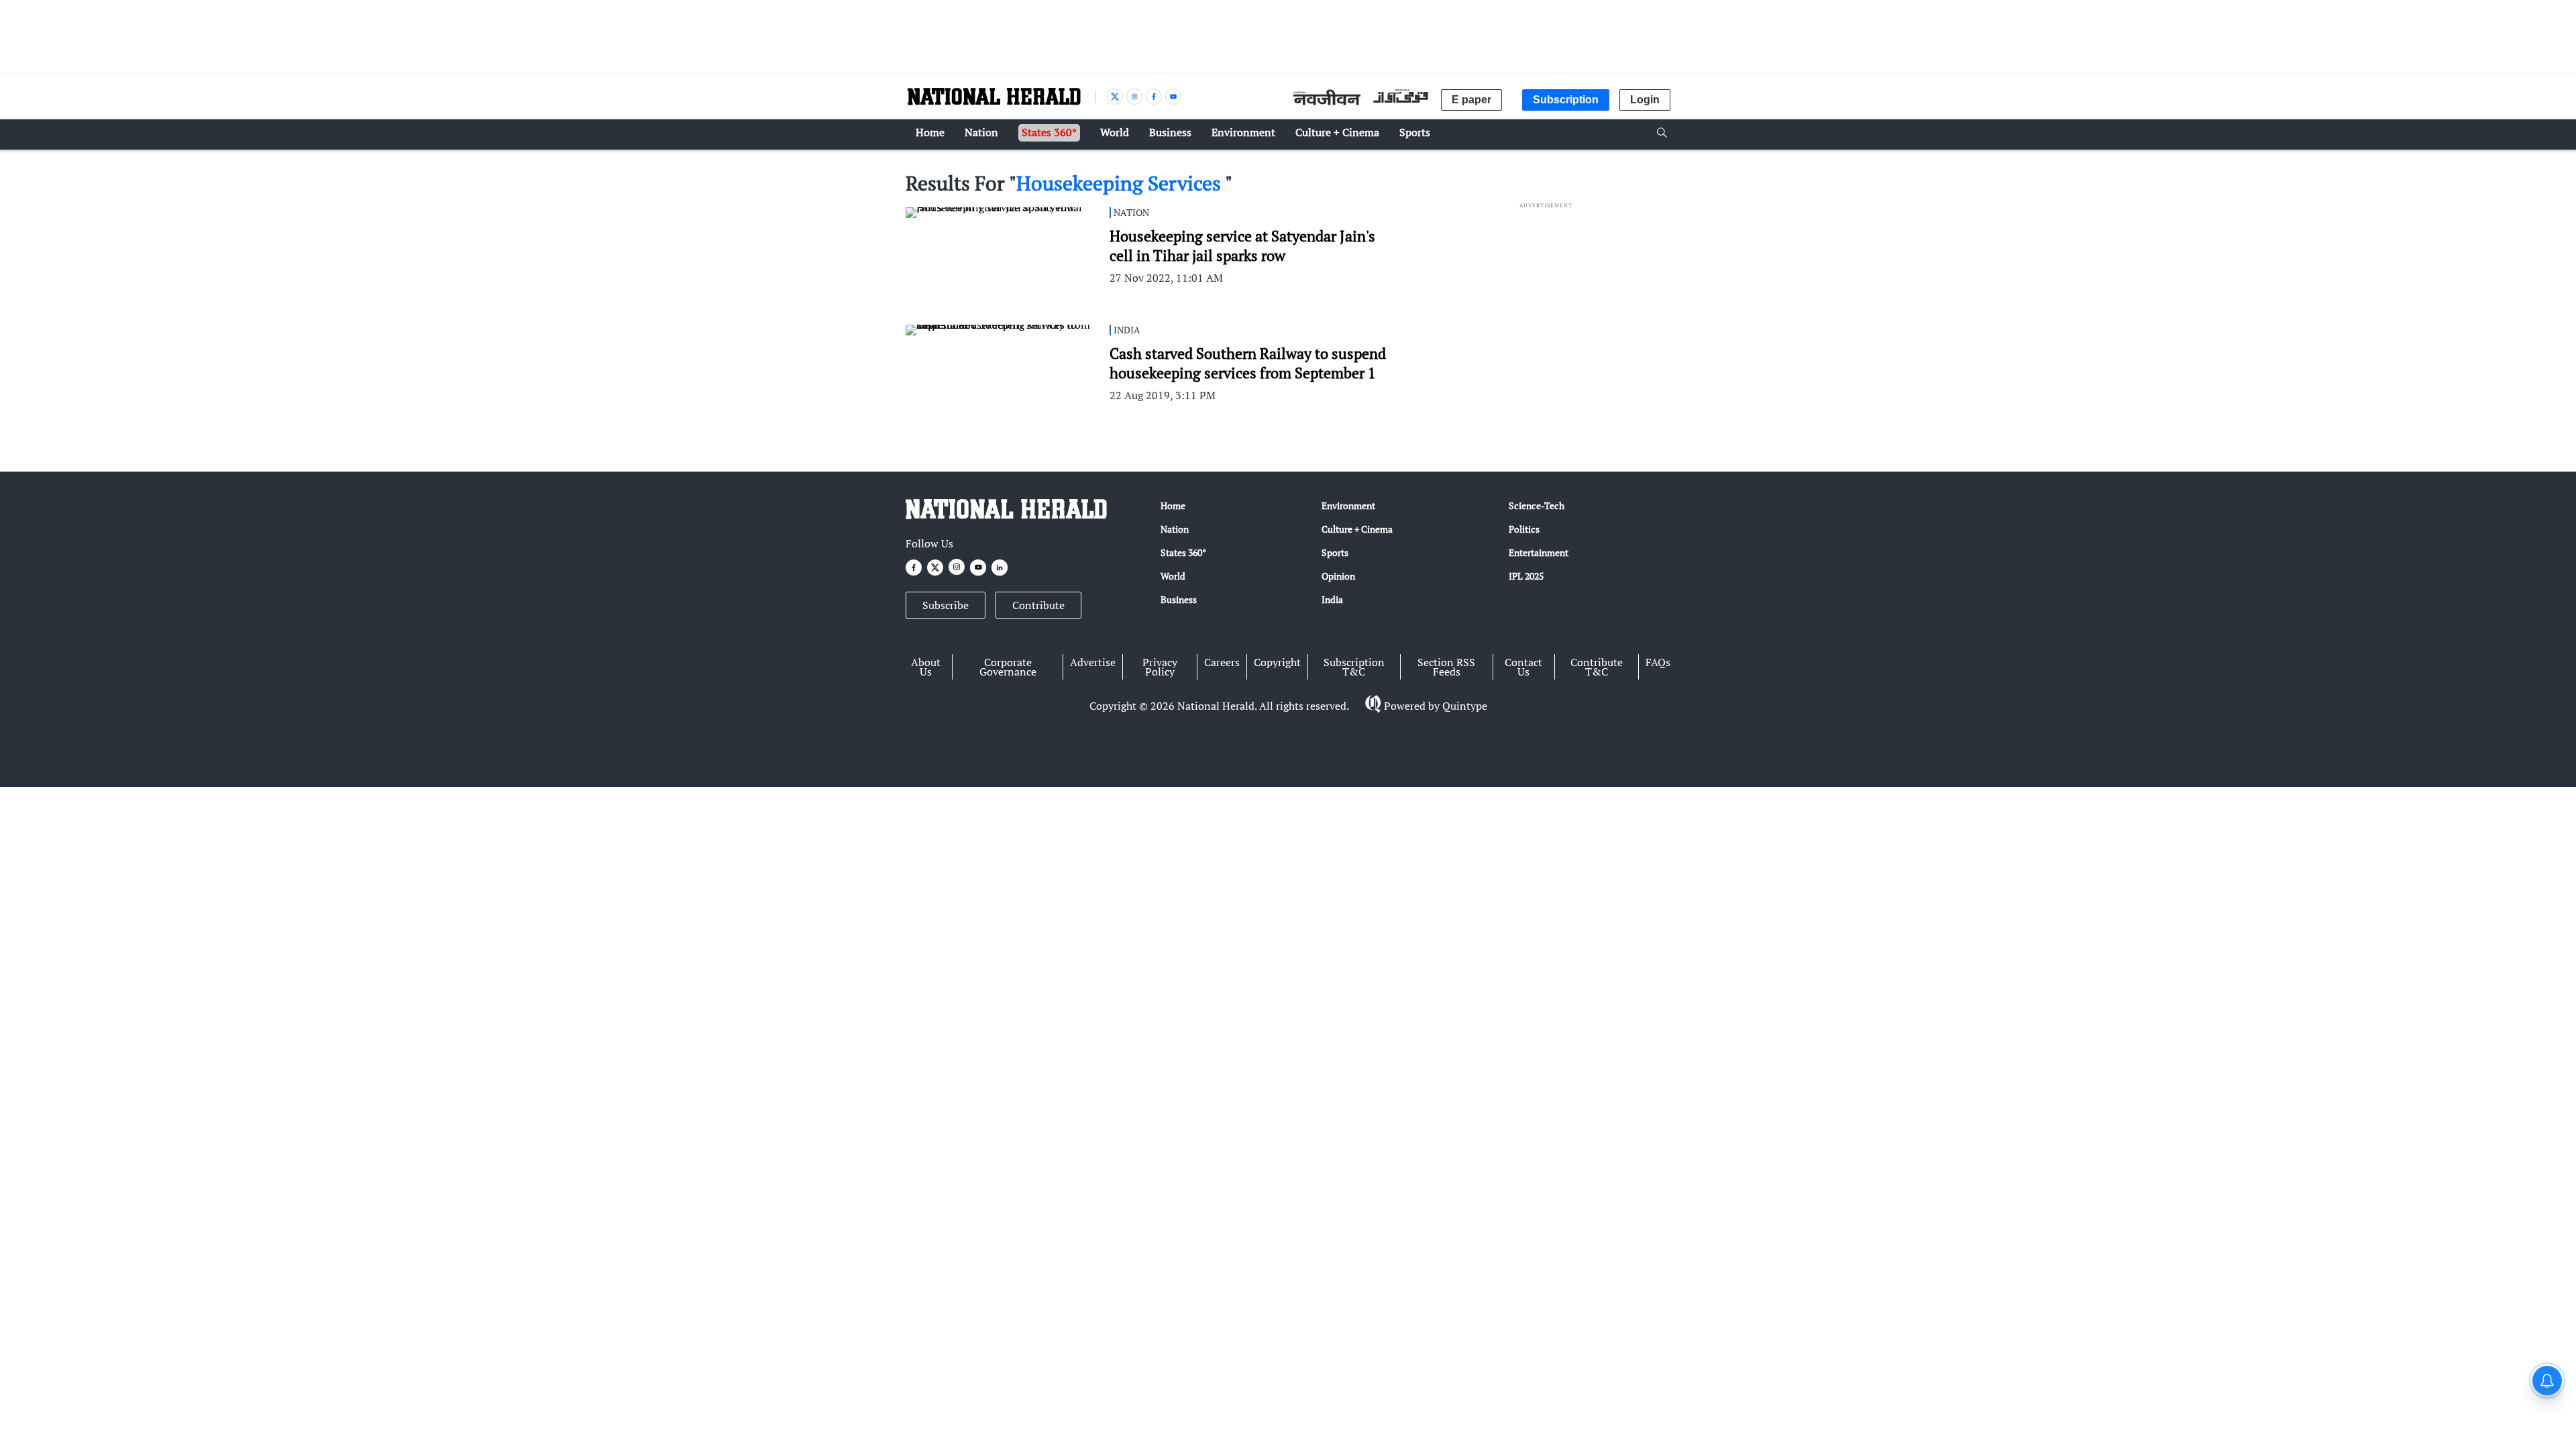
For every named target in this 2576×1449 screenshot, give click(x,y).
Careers (1222, 662)
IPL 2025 (1526, 576)
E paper (1471, 100)
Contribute (1038, 605)
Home (1173, 505)
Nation (1175, 529)
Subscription (1566, 100)
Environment (1348, 505)
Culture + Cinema (1357, 529)
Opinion (1338, 576)
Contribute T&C (1597, 667)
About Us (926, 667)
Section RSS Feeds (1446, 667)
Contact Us (1523, 667)
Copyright (1277, 662)
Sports (1335, 552)
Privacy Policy (1160, 667)
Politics (1524, 529)
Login (1645, 100)
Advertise (1093, 662)
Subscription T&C (1354, 667)
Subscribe (946, 605)
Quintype (1465, 706)
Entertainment (1539, 552)
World (1173, 576)
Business (1179, 599)
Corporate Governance (1008, 667)
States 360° (1183, 552)
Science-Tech (1537, 505)
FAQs (1658, 662)
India (1332, 599)
